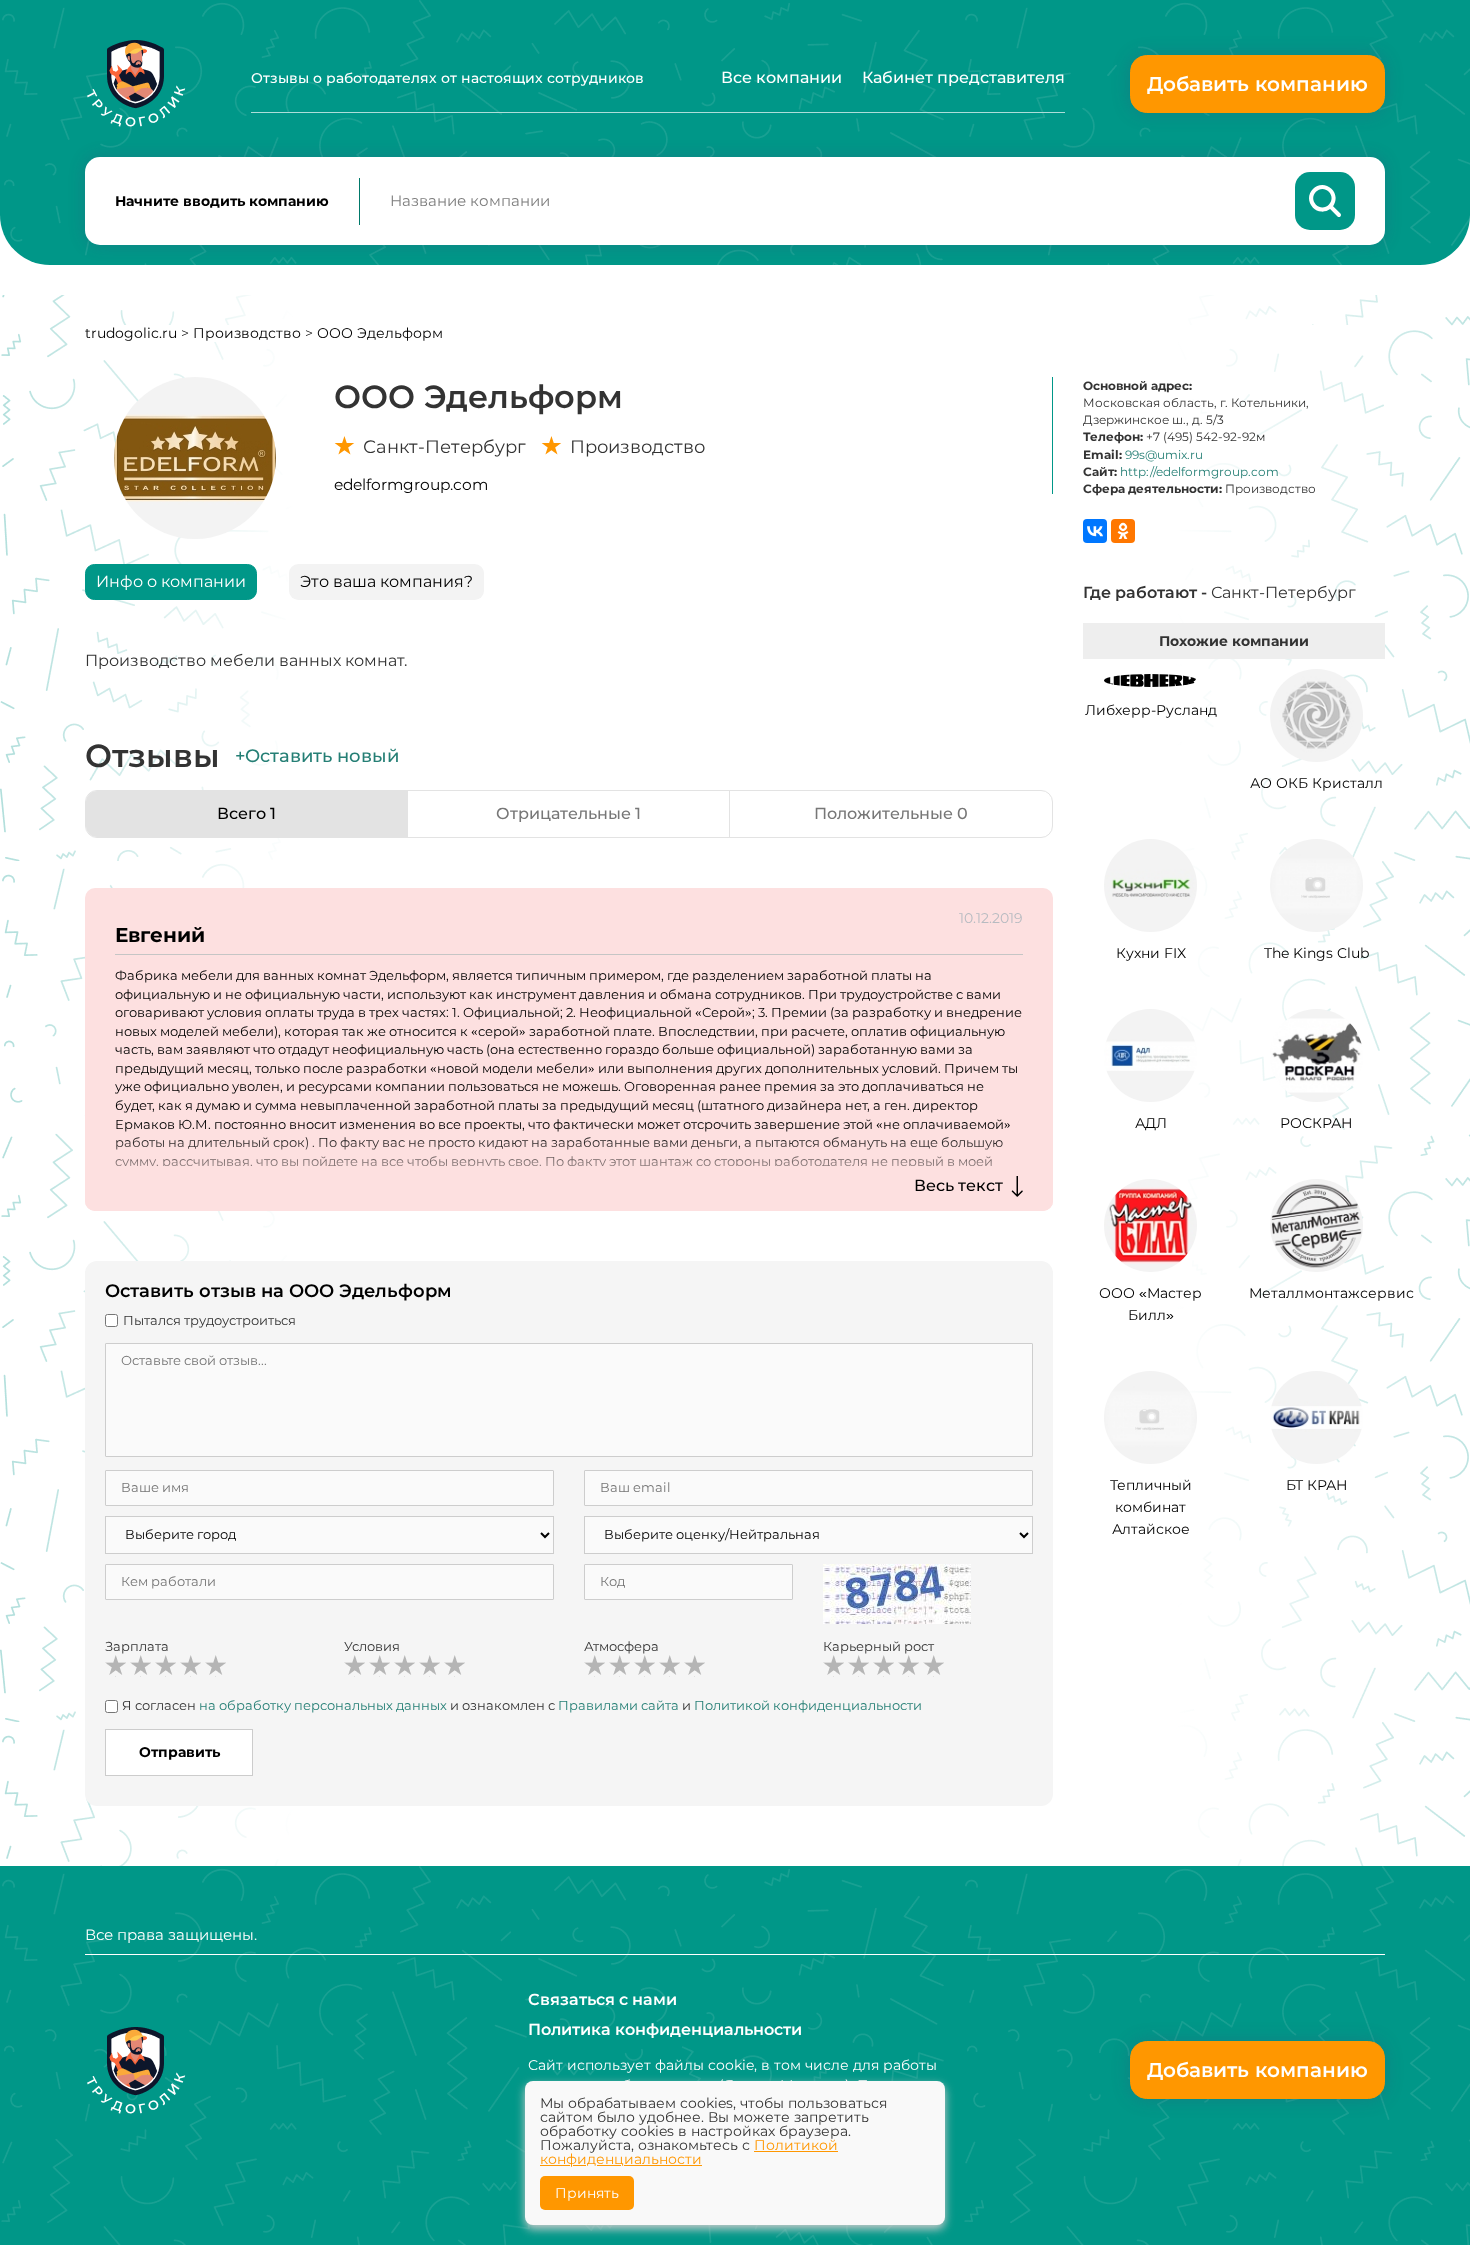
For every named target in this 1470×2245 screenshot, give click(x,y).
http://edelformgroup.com (1199, 471)
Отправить (179, 1752)
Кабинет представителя (963, 77)
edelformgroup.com (411, 484)
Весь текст (958, 1185)
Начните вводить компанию (222, 201)
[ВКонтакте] (1095, 531)
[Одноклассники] (1123, 531)
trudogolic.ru (131, 333)
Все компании (781, 77)
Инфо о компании (171, 581)
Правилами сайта (618, 1705)
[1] (116, 1666)
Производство (247, 333)
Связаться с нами (602, 1999)
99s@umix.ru (1164, 454)
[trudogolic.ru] (135, 83)
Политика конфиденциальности (665, 2029)
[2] (141, 1666)
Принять (587, 2193)
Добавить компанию (1257, 84)
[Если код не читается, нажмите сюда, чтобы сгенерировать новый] (897, 1592)
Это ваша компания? (386, 581)
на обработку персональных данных (323, 1705)
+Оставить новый (317, 756)
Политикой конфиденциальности (808, 1705)
